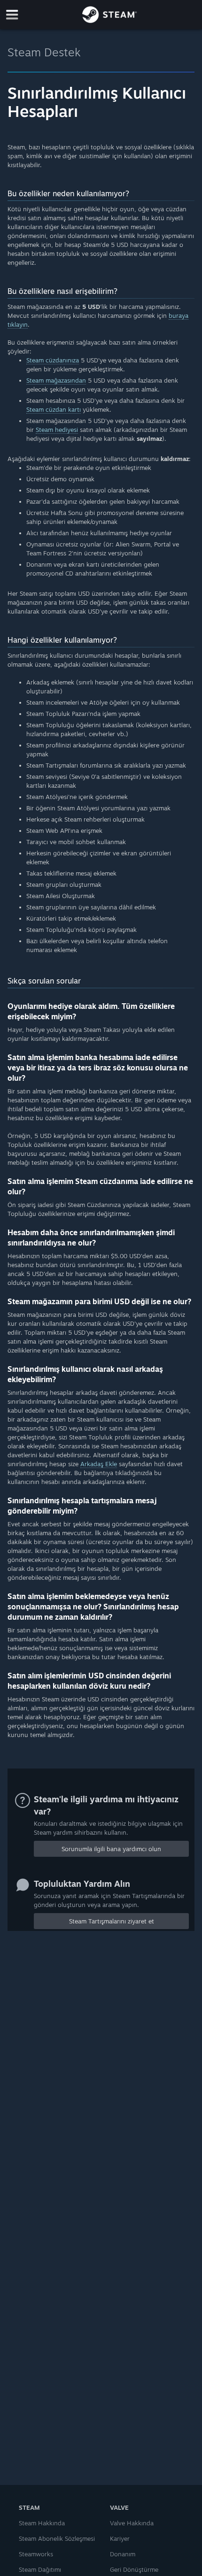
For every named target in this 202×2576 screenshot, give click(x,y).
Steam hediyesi (57, 430)
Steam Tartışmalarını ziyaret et (112, 1921)
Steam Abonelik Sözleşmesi (57, 2538)
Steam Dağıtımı (40, 2569)
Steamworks (36, 2554)
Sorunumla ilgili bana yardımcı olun (111, 1849)
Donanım (123, 2554)
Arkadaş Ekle (99, 1464)
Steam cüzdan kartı (54, 409)
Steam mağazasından (56, 380)
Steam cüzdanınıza (53, 360)
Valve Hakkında (132, 2523)
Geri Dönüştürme (134, 2569)
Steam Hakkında (42, 2523)
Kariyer (120, 2538)
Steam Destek (44, 52)
